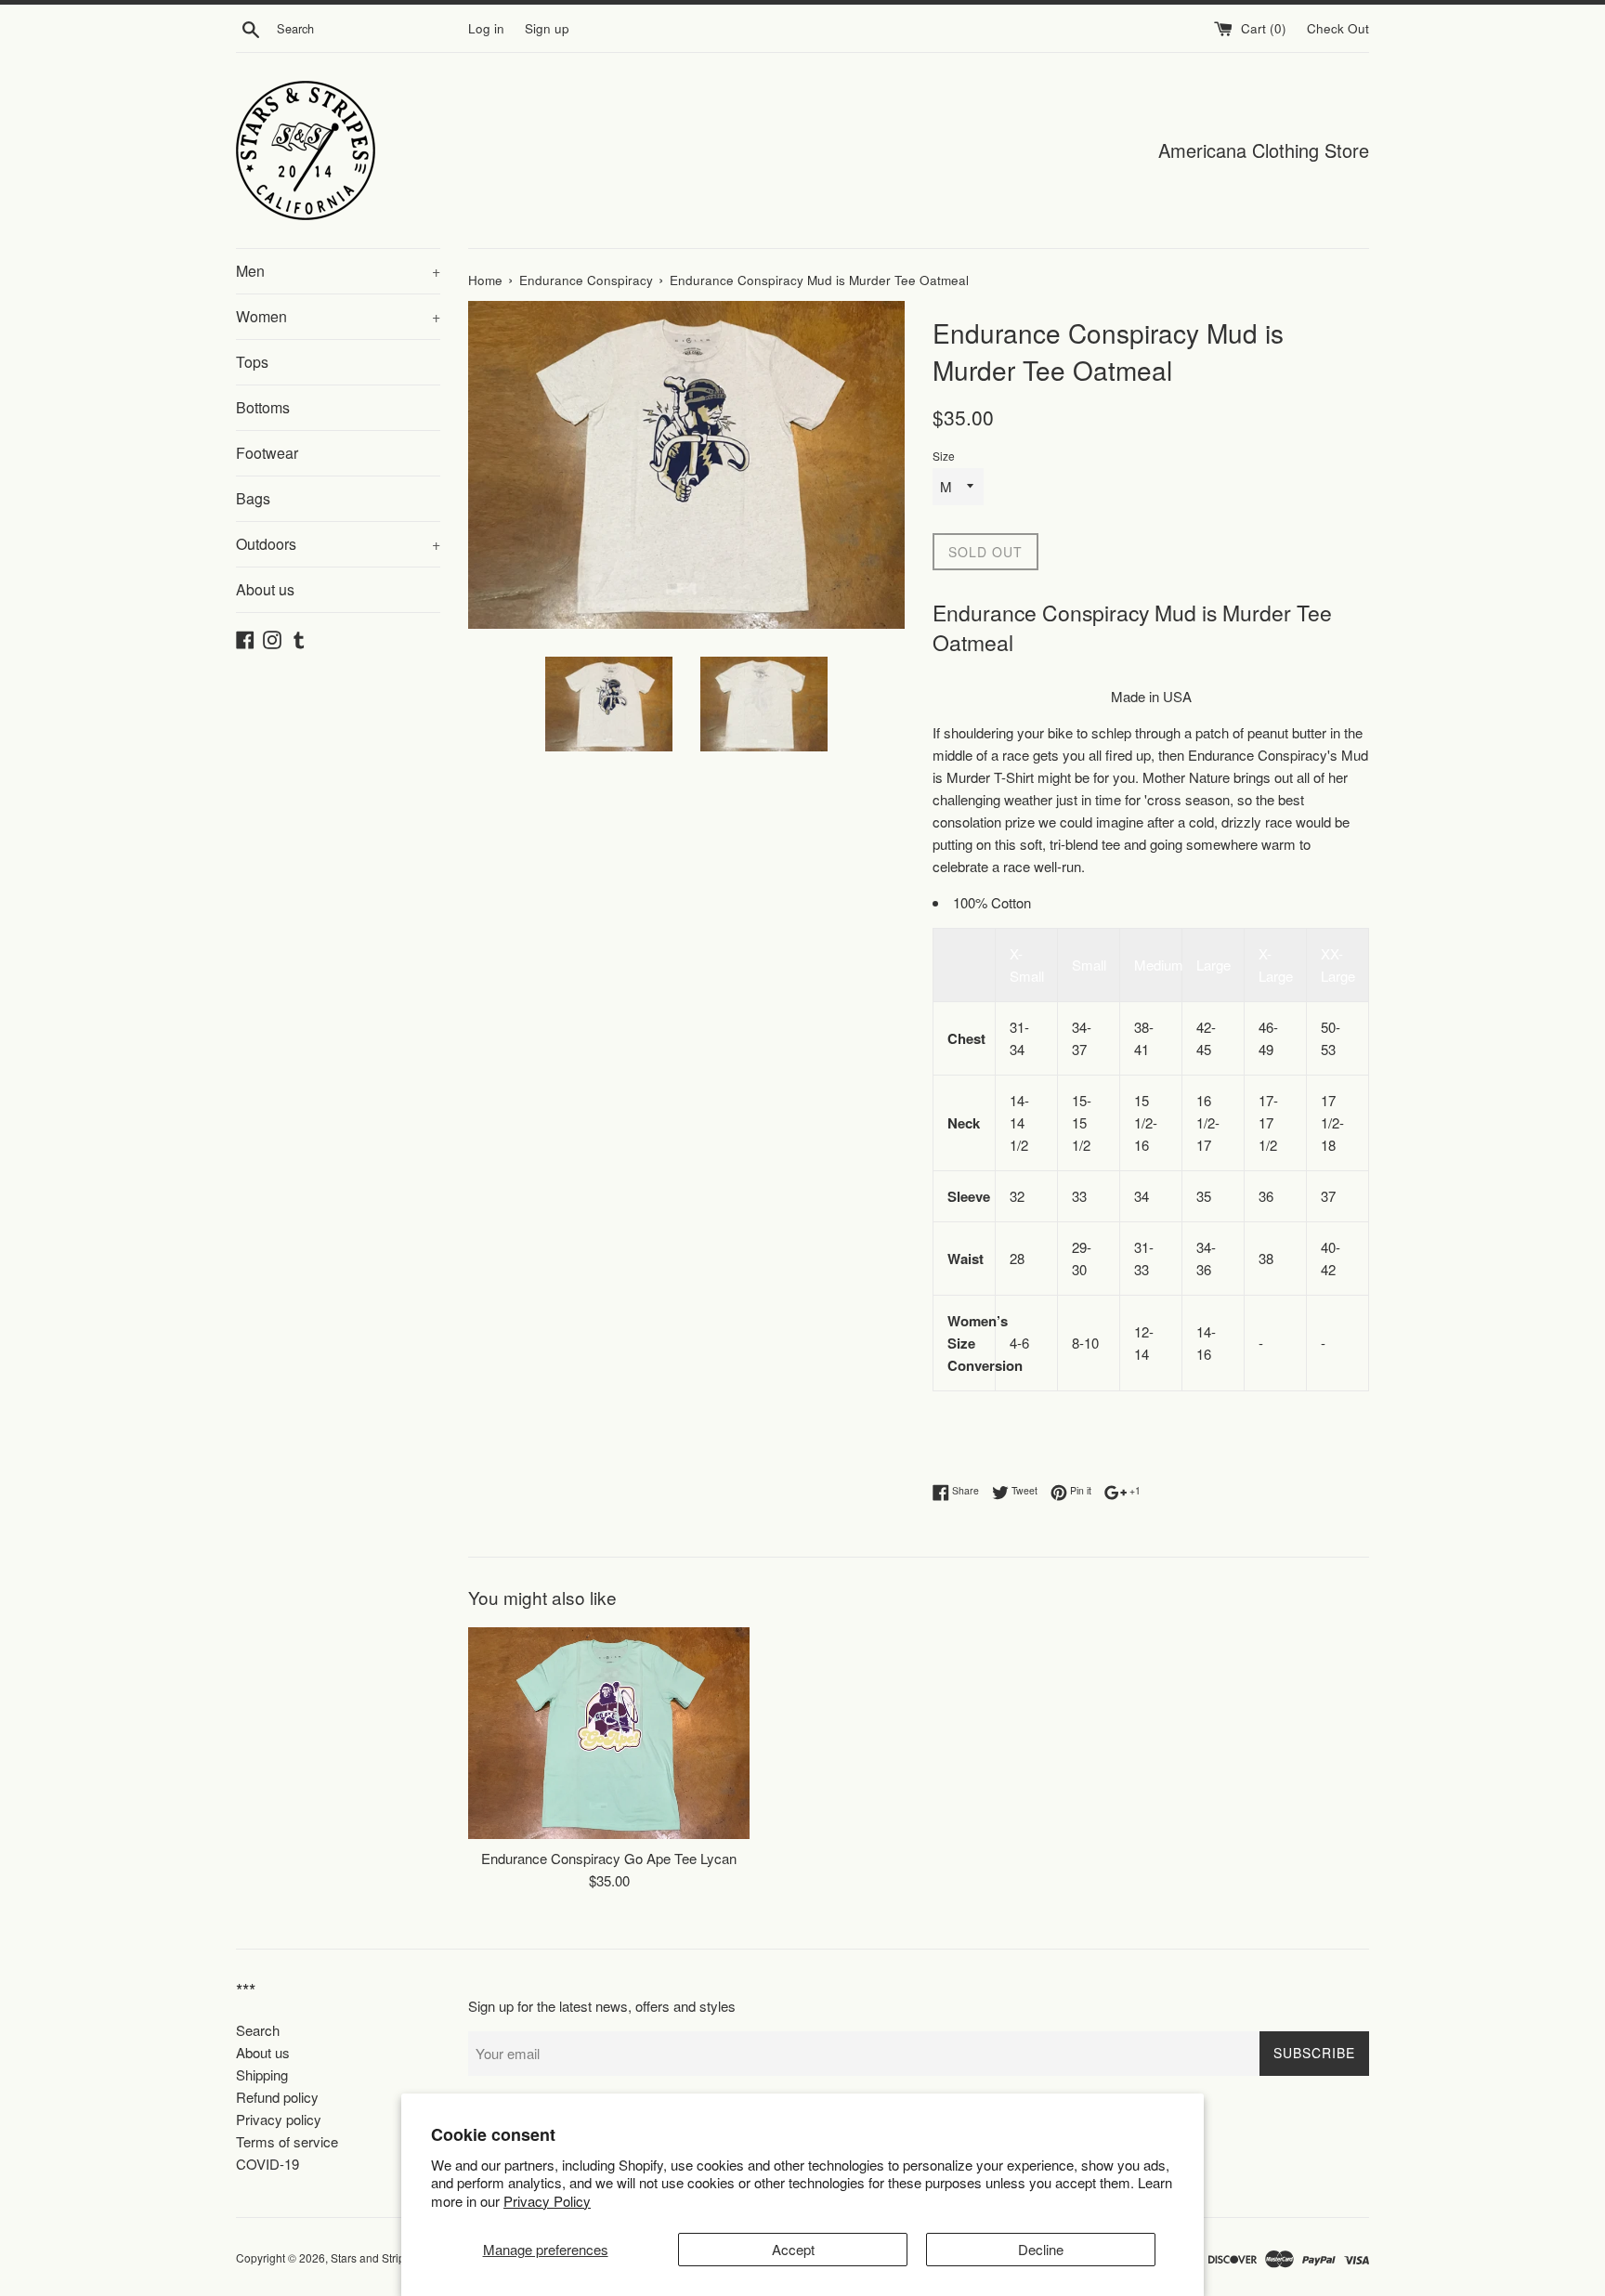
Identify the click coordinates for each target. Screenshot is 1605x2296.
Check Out (1338, 28)
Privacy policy (279, 2119)
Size (944, 456)
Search (258, 2030)
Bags (253, 498)
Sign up (547, 28)
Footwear (267, 453)
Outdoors (338, 544)
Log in (486, 28)
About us (265, 589)
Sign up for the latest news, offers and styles (602, 2006)
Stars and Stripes (375, 2257)
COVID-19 (267, 2164)
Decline (1041, 2249)
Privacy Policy (547, 2201)
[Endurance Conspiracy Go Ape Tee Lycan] (609, 1733)
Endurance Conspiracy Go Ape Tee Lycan (609, 1859)
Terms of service (287, 2141)
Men (338, 271)
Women (338, 316)
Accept (793, 2249)
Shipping (262, 2074)
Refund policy (277, 2097)
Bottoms (263, 407)
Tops (252, 362)
